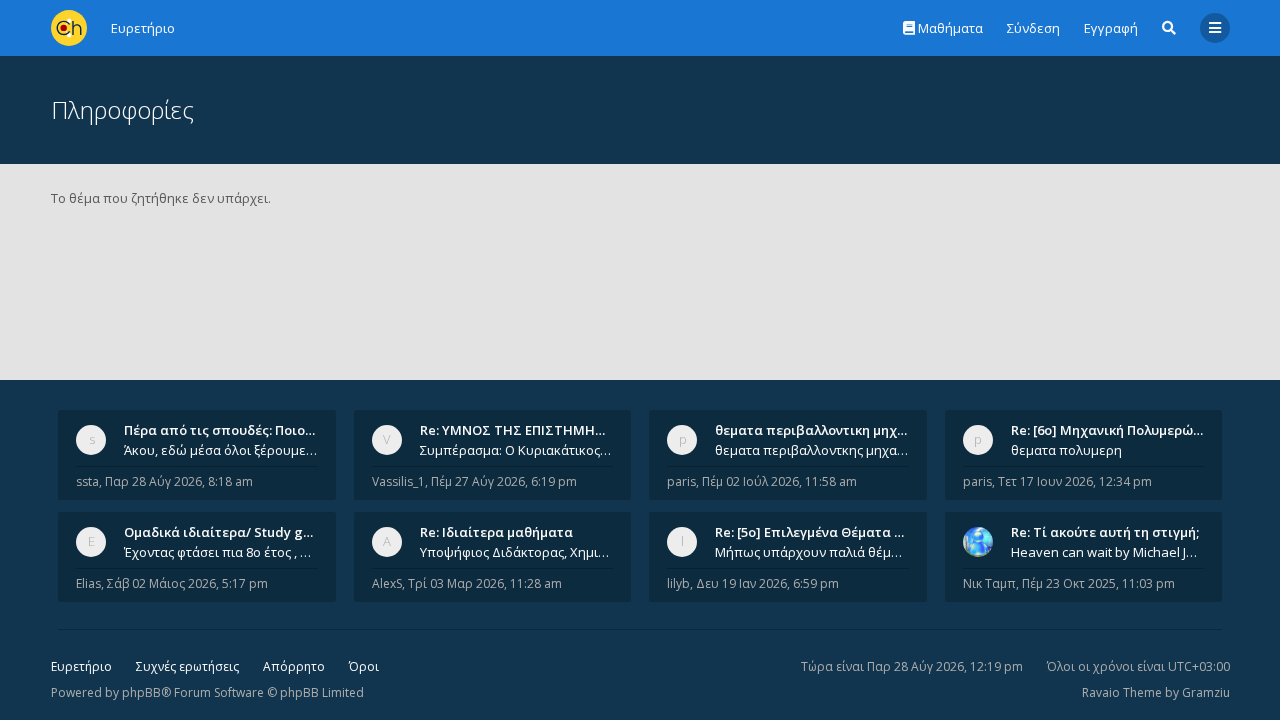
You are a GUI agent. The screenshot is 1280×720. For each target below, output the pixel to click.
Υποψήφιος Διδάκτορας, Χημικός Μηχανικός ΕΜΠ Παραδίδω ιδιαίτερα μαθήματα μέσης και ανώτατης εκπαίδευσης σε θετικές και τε (517, 552)
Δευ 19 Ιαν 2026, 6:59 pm (767, 583)
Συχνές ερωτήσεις (187, 666)
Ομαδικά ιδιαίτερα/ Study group (228, 532)
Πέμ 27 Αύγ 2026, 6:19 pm (504, 481)
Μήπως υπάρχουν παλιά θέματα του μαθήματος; (812, 552)
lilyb (678, 583)
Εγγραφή (1111, 28)
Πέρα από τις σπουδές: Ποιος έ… (228, 430)
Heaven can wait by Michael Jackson (1108, 552)
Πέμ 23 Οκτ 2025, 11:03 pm (1098, 583)
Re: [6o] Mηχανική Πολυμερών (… (1114, 430)
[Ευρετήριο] (69, 28)
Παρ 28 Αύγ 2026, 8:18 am (179, 481)
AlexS (387, 583)
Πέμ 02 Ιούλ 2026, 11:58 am (779, 481)
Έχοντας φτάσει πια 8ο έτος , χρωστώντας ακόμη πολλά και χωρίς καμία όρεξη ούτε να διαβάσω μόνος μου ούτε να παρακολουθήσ (221, 552)
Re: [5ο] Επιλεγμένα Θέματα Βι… (816, 532)
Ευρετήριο (81, 666)
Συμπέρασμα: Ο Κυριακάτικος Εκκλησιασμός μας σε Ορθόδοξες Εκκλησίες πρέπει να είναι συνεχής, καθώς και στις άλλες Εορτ (517, 450)
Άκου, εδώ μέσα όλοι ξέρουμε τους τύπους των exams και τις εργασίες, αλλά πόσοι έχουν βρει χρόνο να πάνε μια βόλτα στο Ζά (221, 450)
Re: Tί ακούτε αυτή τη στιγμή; (1105, 532)
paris (681, 481)
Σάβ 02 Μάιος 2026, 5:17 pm (187, 583)
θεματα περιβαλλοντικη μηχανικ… (825, 430)
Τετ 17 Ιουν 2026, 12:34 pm (1075, 481)
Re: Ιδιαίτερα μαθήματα (496, 532)
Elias (88, 583)
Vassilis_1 (398, 481)
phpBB (141, 692)
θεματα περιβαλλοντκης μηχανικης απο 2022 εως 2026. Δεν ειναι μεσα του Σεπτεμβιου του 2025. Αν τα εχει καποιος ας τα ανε (812, 450)
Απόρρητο (294, 666)
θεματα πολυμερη (1066, 450)
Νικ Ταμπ (989, 583)
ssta (87, 481)
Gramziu (1206, 692)
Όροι (364, 666)
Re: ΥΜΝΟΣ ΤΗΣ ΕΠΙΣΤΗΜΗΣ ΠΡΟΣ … (538, 430)
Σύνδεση (1033, 28)
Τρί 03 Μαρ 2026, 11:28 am (485, 583)
